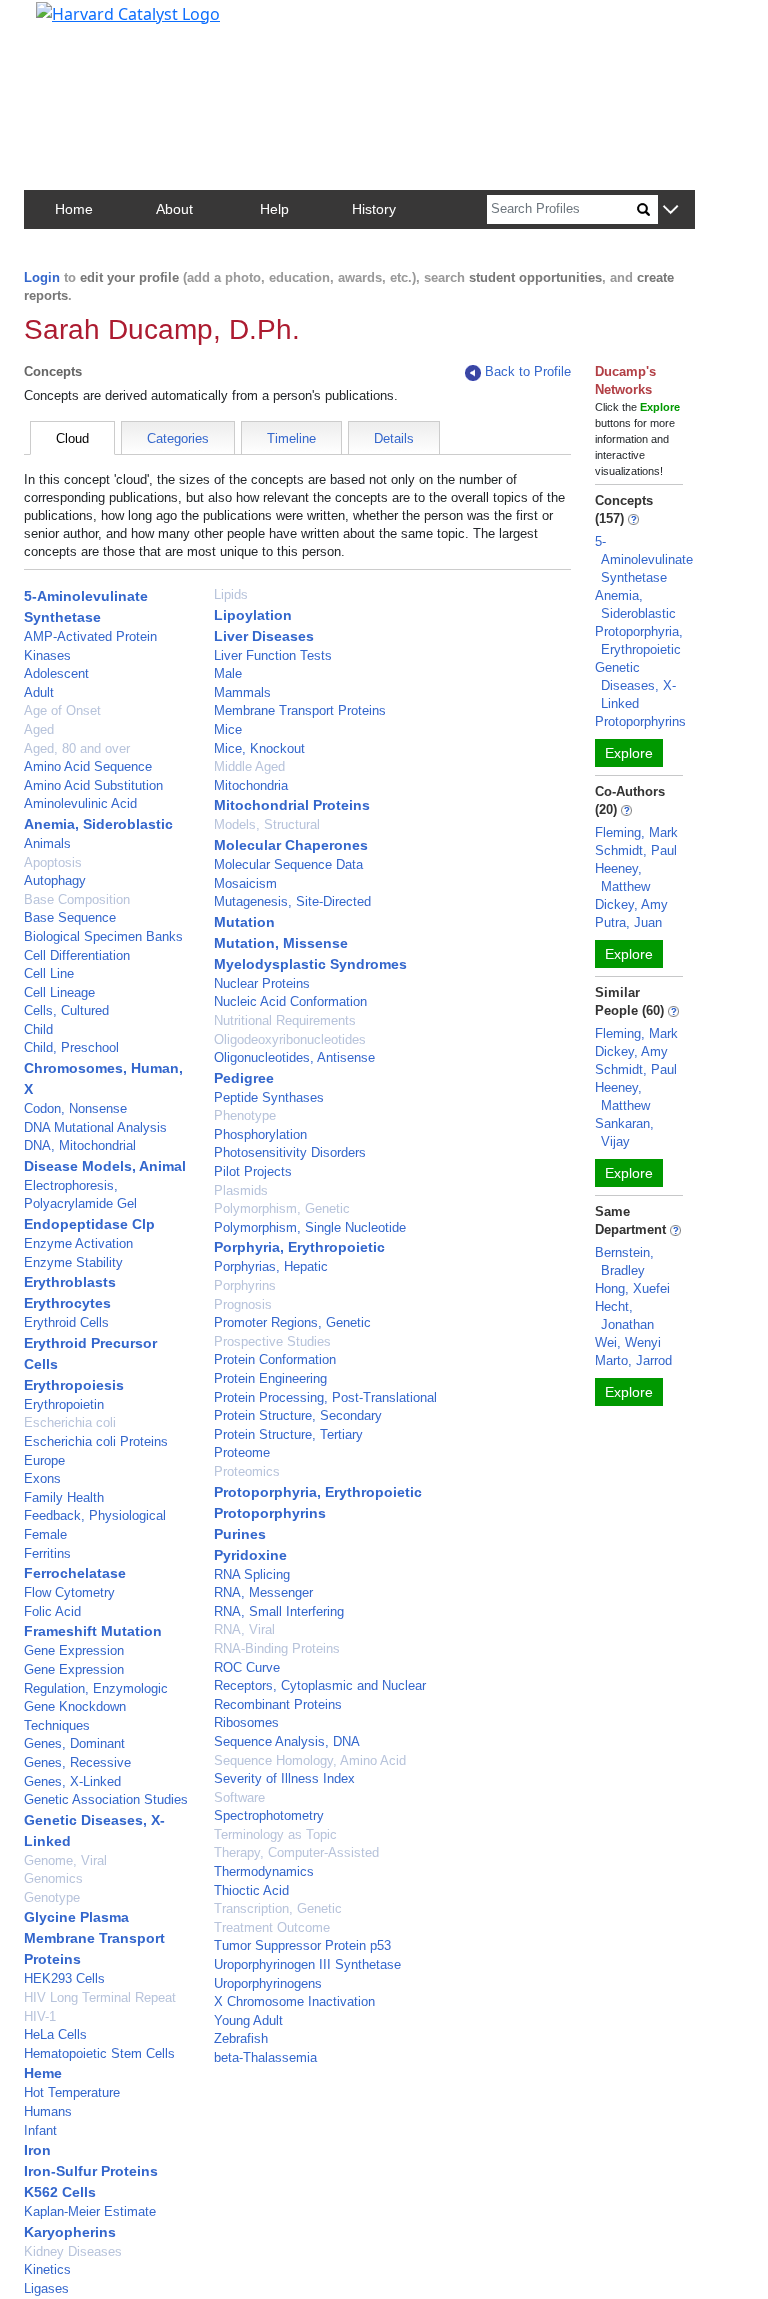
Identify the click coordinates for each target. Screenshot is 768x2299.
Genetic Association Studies (106, 1799)
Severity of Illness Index (284, 1778)
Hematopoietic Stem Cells (99, 2053)
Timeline (291, 438)
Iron (37, 2150)
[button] (670, 210)
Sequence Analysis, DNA (287, 1741)
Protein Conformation (275, 1359)
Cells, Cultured (66, 1010)
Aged (39, 729)
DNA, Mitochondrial (80, 1145)
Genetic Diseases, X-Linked (635, 685)
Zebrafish (241, 2038)
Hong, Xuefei (632, 1288)
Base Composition (77, 899)
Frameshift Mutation (93, 1631)
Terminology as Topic (275, 1834)
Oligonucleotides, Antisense (294, 1057)
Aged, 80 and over (77, 748)
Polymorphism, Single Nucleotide (310, 1227)
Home (74, 209)
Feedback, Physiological (95, 1515)
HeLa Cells (55, 2034)
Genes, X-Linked (72, 1781)
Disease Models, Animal (105, 1166)
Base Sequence (70, 917)
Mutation (244, 922)
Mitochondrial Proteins (292, 805)
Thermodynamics (264, 1871)
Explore (629, 753)
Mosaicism (245, 883)
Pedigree (244, 1078)
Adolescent (56, 673)
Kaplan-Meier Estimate (90, 2211)
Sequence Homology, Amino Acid (310, 1760)
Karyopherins (70, 2232)
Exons (42, 1478)
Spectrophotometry (269, 1815)
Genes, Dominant (74, 1743)
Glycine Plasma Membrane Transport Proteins (94, 1938)
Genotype (52, 1897)
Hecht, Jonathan (624, 1315)
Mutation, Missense (281, 943)
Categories (178, 438)
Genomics (53, 1878)
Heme (43, 2073)
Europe (44, 1460)
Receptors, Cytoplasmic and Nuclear (320, 1685)
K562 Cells (60, 2192)
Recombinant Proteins (278, 1704)
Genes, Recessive (77, 1762)
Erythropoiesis (74, 1385)
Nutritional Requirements (285, 1020)
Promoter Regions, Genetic (292, 1322)
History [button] (374, 209)
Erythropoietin (64, 1404)
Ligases (46, 2288)
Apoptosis (53, 862)
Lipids (231, 594)
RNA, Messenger (263, 1592)
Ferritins (47, 1553)
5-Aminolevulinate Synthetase (644, 559)
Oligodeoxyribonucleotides (290, 1039)
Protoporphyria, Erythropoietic (318, 1492)
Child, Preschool (71, 1047)
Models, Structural (267, 824)
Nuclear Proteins (262, 983)
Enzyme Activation (78, 1243)
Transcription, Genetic (278, 1908)
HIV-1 (40, 2016)
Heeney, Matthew (622, 877)
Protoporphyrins (270, 1513)
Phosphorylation (260, 1134)
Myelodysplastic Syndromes (310, 964)
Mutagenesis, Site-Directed (292, 901)
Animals (47, 843)
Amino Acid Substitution (93, 785)
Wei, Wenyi (628, 1342)
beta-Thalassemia (265, 2057)
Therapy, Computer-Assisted (296, 1852)
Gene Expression (74, 1650)
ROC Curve (247, 1667)
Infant (40, 2130)
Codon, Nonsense (75, 1108)
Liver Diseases (264, 636)
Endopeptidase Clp (89, 1224)
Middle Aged (249, 766)
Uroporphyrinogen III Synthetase (307, 1964)
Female (45, 1534)
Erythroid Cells (66, 1322)
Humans (48, 2111)
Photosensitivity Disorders (290, 1152)
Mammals (242, 692)
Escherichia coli (70, 1422)
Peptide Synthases (269, 1097)
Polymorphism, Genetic (282, 1208)
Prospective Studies (272, 1341)
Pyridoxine (250, 1555)
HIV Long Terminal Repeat (100, 1997)
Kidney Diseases (73, 2251)
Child (38, 1029)
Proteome (242, 1452)
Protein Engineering (270, 1378)
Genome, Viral (65, 1860)
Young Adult (248, 2020)
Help (274, 209)
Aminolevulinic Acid (80, 803)
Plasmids (241, 1190)
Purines (240, 1534)
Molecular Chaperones (291, 845)
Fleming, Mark (636, 832)
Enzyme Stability (73, 1262)
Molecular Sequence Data (288, 864)
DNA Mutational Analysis (95, 1127)
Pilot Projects (253, 1171)
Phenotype (245, 1115)
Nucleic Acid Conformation (290, 1001)
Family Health (64, 1497)
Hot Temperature (72, 2092)
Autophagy (55, 880)
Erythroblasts (70, 1282)
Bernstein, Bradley (624, 1261)
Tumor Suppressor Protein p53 (302, 1945)
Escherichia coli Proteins (96, 1441)
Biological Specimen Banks (103, 936)
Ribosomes (246, 1722)
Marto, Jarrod (633, 1360)
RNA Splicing (252, 1574)
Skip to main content (83, 24)
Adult (39, 692)
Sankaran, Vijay (624, 1132)
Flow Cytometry (69, 1592)
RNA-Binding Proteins (277, 1648)
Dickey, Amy (631, 904)
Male (228, 673)
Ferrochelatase (75, 1573)
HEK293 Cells (64, 1978)
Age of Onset (62, 710)
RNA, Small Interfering (279, 1611)
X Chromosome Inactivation (294, 2001)
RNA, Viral (244, 1629)
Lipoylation (253, 615)
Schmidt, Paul (636, 850)
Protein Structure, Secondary (298, 1415)
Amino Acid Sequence (88, 766)
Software (239, 1797)
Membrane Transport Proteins (300, 710)
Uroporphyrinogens (268, 1983)
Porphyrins (245, 1285)
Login (42, 277)
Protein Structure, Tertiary (288, 1434)
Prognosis (243, 1304)
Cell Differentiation (77, 955)
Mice (228, 729)
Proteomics (247, 1471)
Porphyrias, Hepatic (271, 1266)
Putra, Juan (628, 922)
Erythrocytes (67, 1303)
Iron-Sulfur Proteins (91, 2171)
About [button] (174, 209)
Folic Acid (52, 1611)
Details (394, 438)
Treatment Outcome (272, 1927)
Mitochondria (251, 785)
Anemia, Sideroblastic (98, 824)
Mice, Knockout (259, 748)
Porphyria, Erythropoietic (299, 1247)
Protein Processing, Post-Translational (325, 1397)
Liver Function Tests (273, 655)
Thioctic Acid (251, 1890)
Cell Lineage (59, 992)
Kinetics (47, 2269)
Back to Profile (528, 371)
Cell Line (49, 973)
